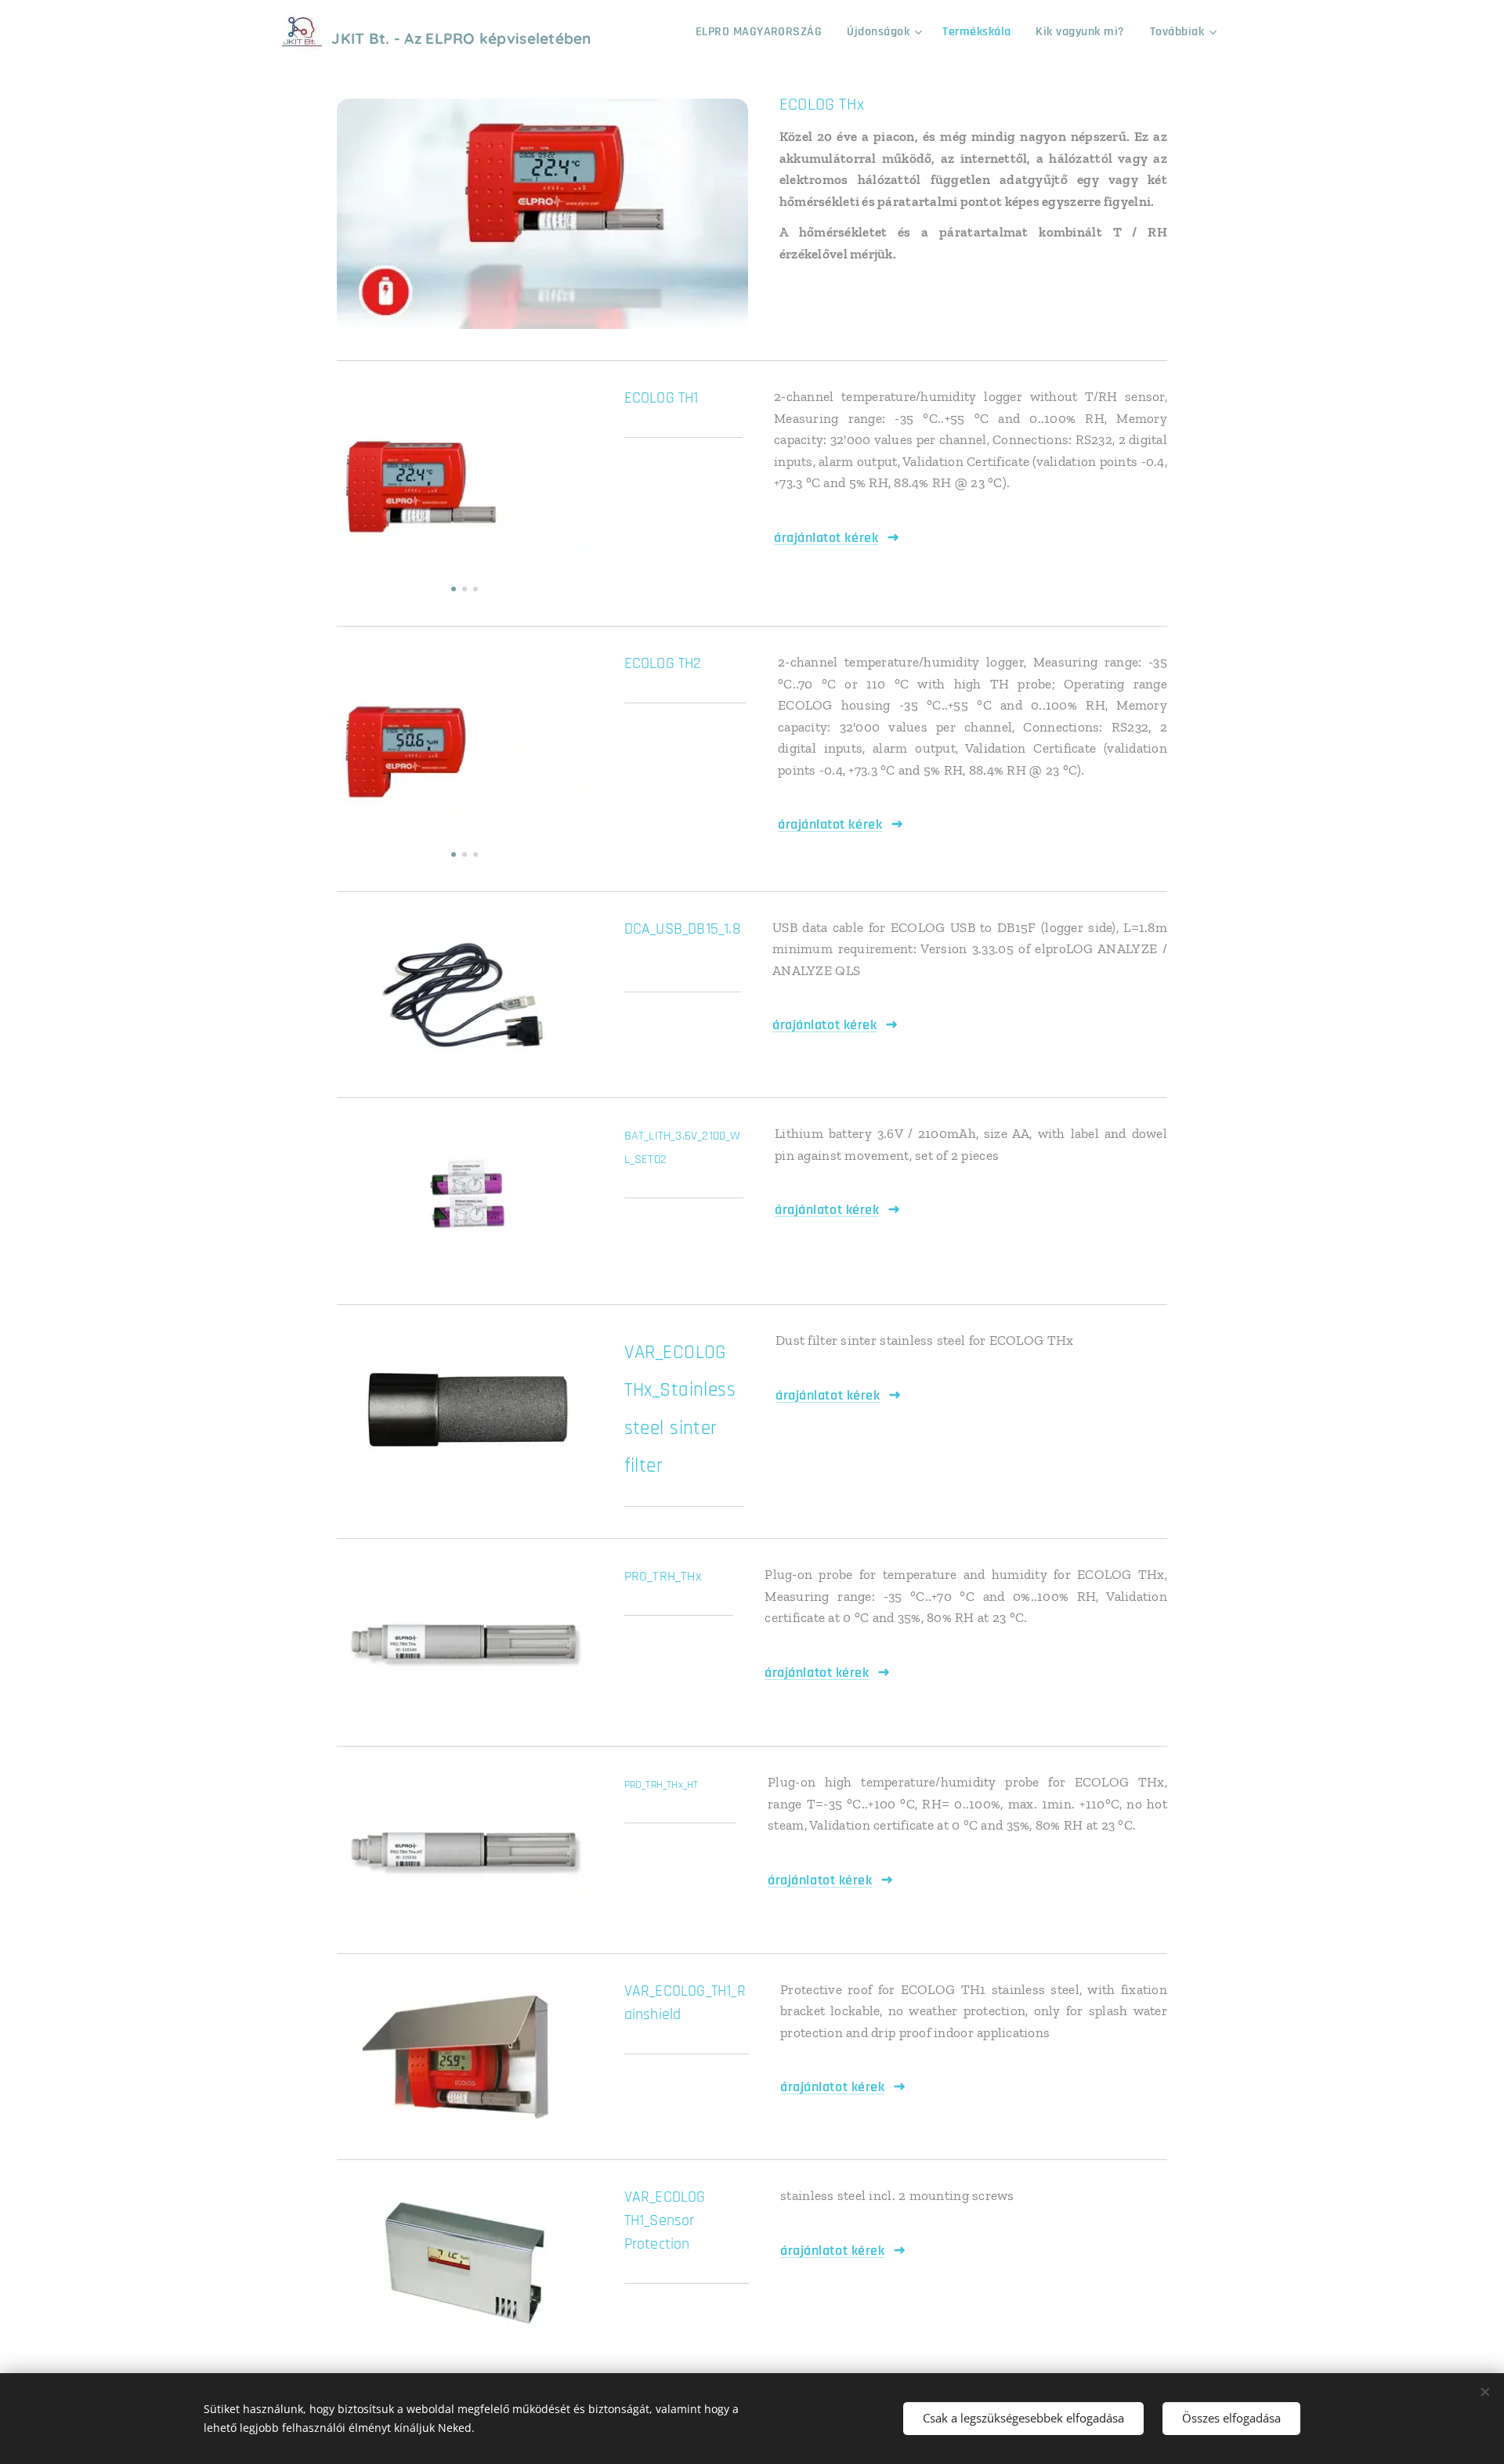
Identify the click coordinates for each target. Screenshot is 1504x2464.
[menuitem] (763, 32)
